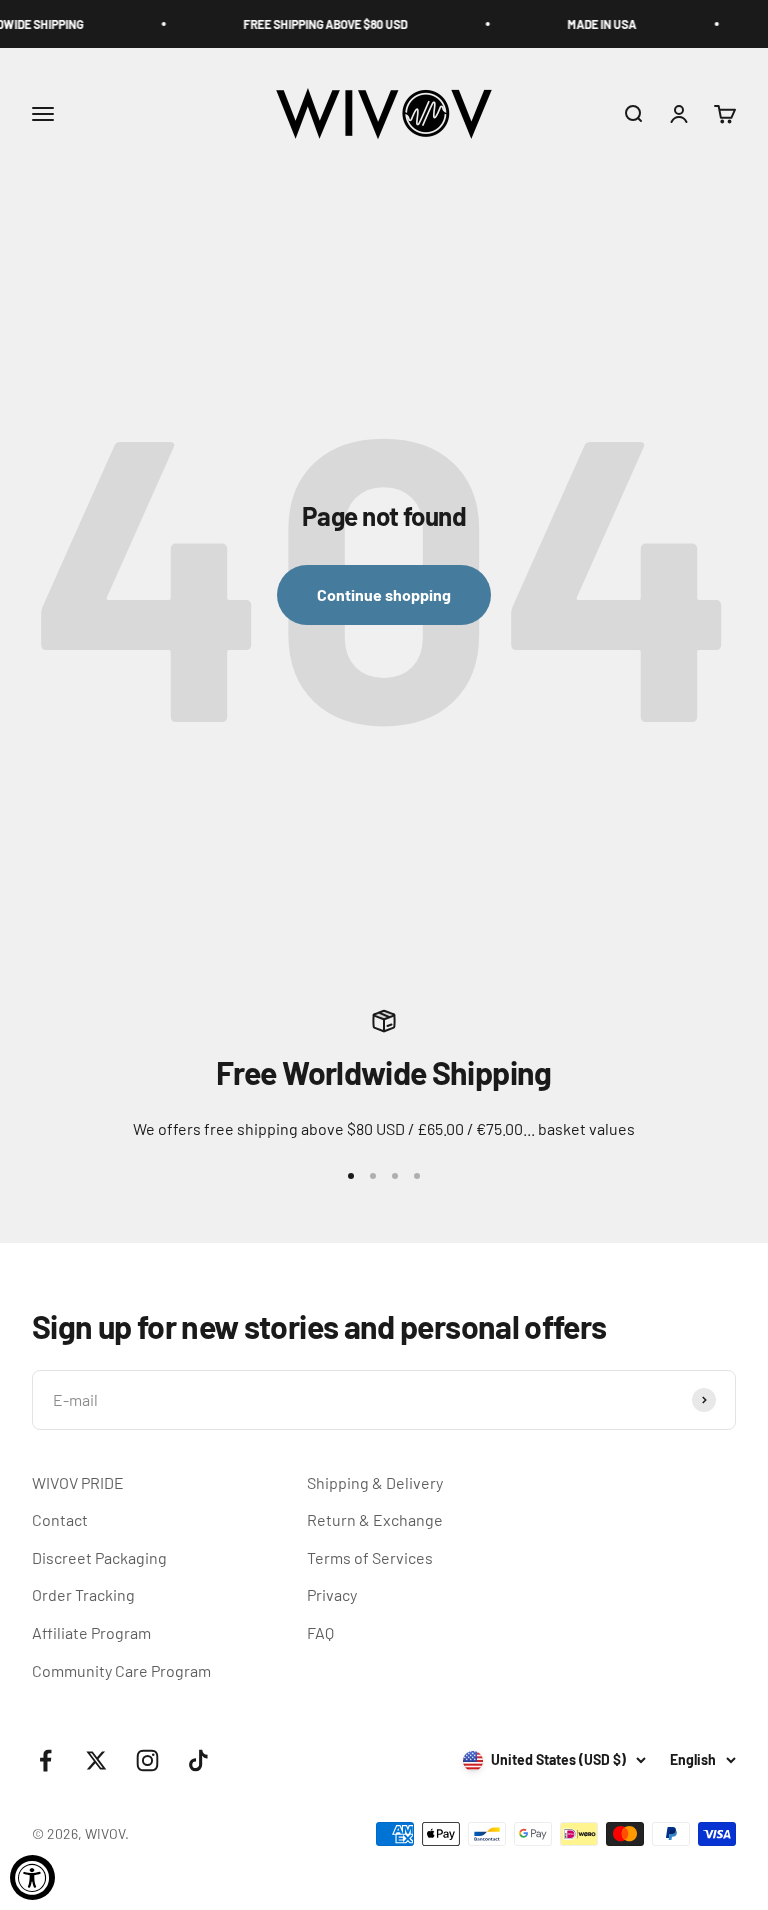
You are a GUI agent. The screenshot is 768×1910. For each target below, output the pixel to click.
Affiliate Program (91, 1632)
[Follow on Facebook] (45, 1760)
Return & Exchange (375, 1519)
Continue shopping (384, 594)
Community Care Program (121, 1670)
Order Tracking (83, 1594)
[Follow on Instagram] (147, 1760)
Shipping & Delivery (375, 1482)
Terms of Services (370, 1557)
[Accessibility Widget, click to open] (32, 1877)
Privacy (332, 1594)
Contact (60, 1519)
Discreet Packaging (99, 1557)
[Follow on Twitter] (96, 1760)
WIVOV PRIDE (78, 1482)
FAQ (320, 1632)
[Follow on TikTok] (198, 1760)
